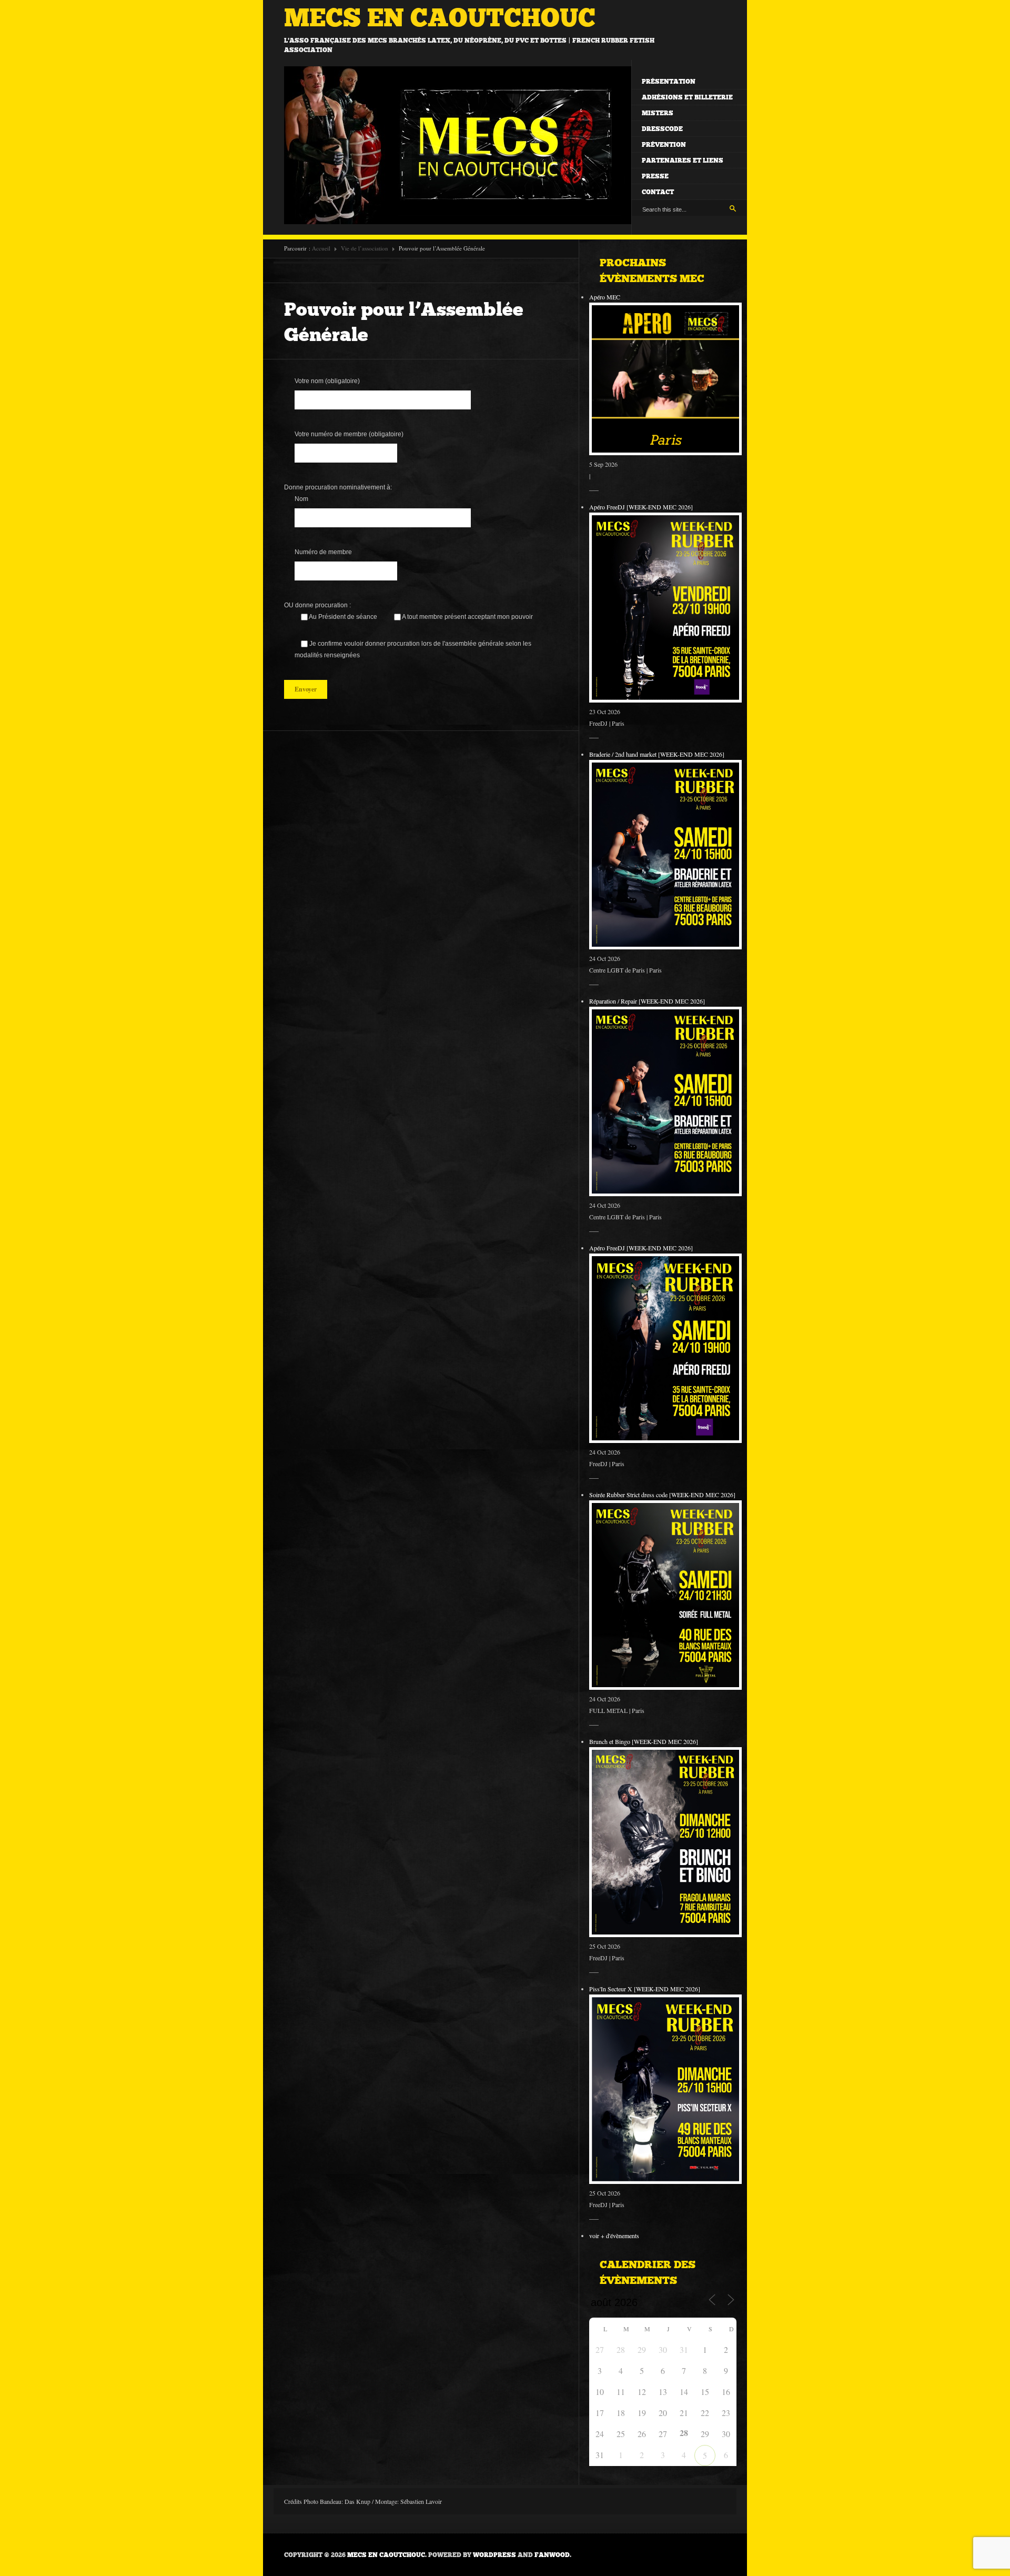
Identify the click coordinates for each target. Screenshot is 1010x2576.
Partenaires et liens (683, 161)
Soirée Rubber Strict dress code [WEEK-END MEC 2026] (662, 1495)
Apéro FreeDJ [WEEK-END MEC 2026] (641, 507)
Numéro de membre (323, 552)
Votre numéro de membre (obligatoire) (349, 434)
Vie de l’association (365, 248)
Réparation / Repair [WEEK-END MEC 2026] (647, 1001)
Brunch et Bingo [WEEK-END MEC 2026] (644, 1741)
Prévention (664, 145)
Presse (655, 176)
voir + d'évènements (614, 2236)
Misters (658, 113)
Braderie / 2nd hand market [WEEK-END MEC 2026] (657, 754)
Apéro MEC (605, 297)
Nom (301, 499)
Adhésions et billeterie (687, 97)
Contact (658, 192)
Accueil (321, 248)
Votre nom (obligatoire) (327, 381)
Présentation (669, 82)
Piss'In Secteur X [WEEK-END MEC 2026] (645, 1989)
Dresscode (662, 129)
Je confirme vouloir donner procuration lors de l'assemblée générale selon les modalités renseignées (413, 649)
